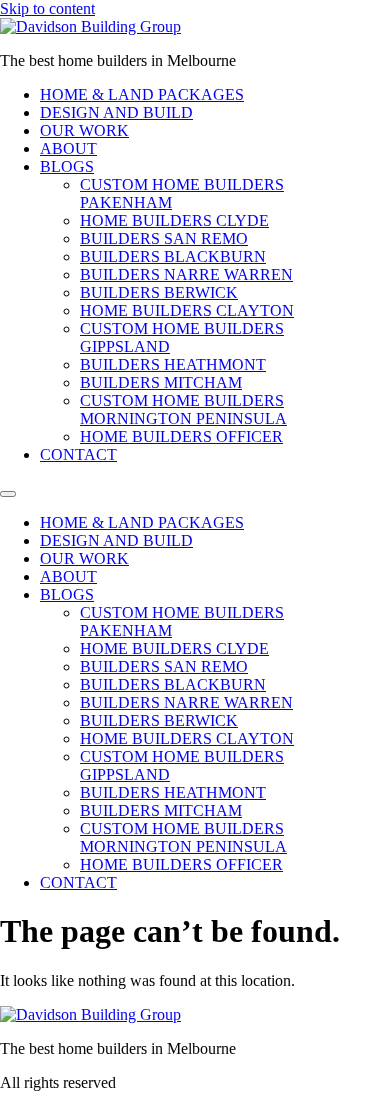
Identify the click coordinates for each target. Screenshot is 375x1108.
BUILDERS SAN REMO (164, 238)
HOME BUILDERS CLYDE (174, 220)
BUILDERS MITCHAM (161, 382)
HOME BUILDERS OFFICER (181, 436)
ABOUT (68, 148)
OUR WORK (84, 130)
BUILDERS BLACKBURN (173, 256)
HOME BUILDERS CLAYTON (187, 310)
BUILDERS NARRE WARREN (186, 274)
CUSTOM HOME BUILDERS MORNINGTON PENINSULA (183, 409)
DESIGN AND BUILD (116, 112)
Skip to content (47, 8)
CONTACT (78, 454)
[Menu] (8, 494)
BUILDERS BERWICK (159, 292)
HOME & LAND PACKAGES (142, 94)
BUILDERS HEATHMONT (173, 364)
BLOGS (67, 166)
